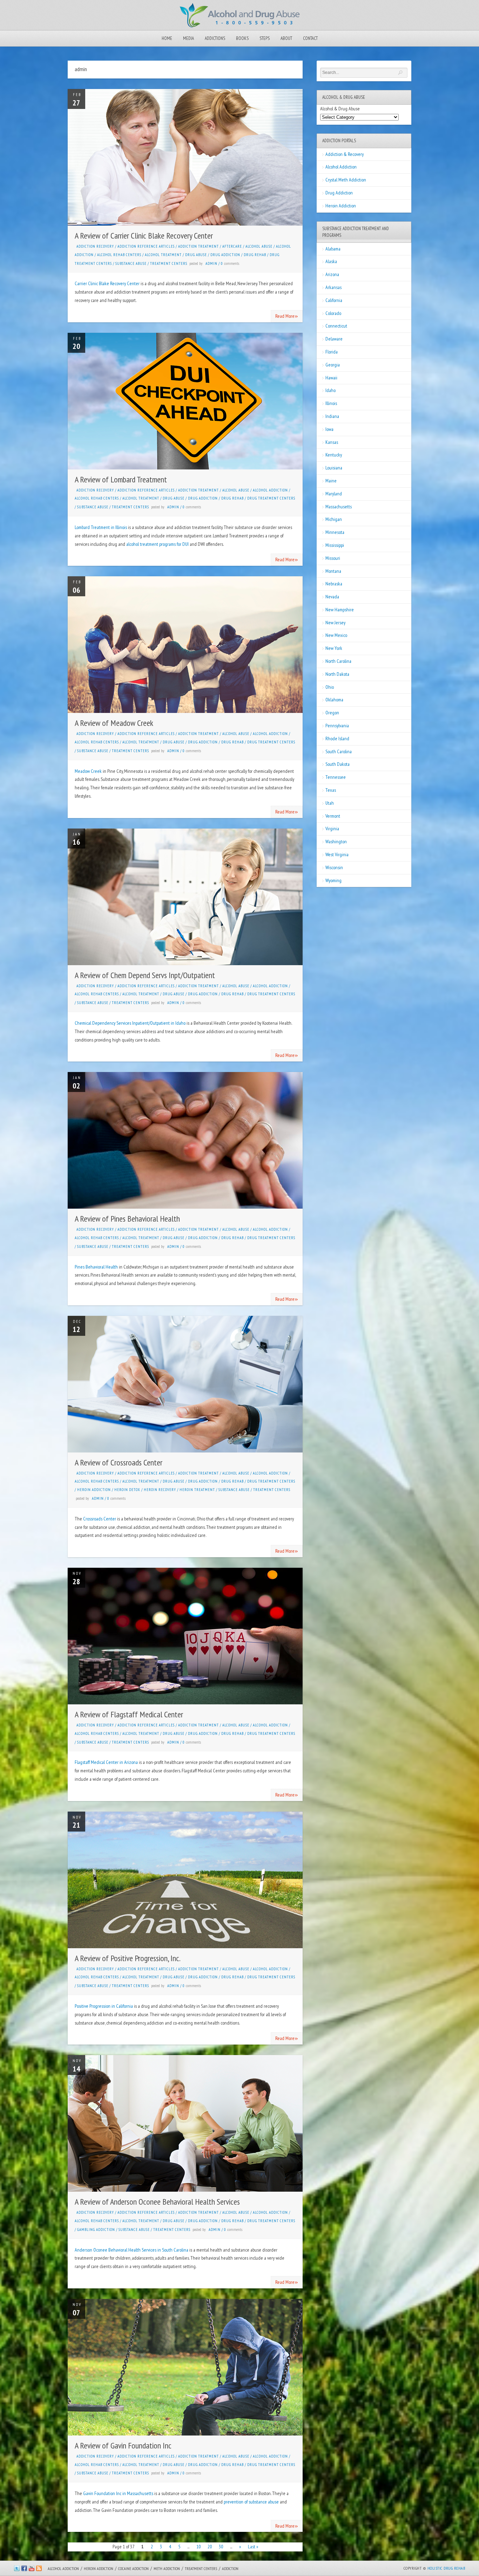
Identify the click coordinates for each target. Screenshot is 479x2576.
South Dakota (338, 764)
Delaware (334, 339)
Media (188, 38)
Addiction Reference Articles (146, 246)
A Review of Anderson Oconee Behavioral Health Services (157, 2202)
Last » (253, 2547)
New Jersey (335, 623)
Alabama (333, 249)
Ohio (330, 687)
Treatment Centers (169, 263)
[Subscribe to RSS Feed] (39, 2570)
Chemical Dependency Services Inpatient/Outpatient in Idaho (130, 1023)
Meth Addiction (167, 2568)
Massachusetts (339, 507)
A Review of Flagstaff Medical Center (129, 1714)
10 (198, 2547)
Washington (336, 842)
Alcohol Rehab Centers (119, 255)
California (334, 300)
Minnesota (335, 532)
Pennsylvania (337, 726)
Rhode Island (337, 739)
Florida (332, 352)
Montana (333, 571)
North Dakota (337, 674)
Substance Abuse (131, 263)
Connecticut (336, 326)
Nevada (332, 597)
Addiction (230, 2568)
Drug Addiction (225, 255)
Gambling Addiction (96, 2230)
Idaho (330, 390)
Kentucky (334, 455)
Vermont (333, 816)
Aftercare (232, 246)
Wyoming (333, 880)
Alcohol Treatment (163, 255)
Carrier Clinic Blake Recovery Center (107, 283)
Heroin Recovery (160, 1490)
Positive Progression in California (104, 2006)
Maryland (334, 494)
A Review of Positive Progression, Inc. (128, 1958)
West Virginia (337, 854)
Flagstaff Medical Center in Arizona (106, 1762)
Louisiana (334, 468)
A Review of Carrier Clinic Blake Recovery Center (144, 236)
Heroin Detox (127, 1490)
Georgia (333, 365)
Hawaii (331, 378)
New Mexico (336, 635)
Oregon (332, 713)
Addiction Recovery (95, 246)
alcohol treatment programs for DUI (157, 544)
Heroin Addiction (94, 1490)
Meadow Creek (88, 771)
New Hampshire (340, 610)
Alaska (331, 261)
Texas (331, 790)
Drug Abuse (196, 255)
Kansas (332, 442)
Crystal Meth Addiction (346, 180)
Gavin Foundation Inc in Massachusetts (118, 2493)
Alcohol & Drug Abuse (340, 109)
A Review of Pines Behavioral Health (127, 1219)
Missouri (333, 558)
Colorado (333, 313)
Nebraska (334, 584)
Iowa (329, 429)
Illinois (331, 403)
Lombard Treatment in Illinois (101, 527)
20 (210, 2547)
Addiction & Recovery (345, 154)
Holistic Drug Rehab (446, 2568)
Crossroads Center (100, 1519)
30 (221, 2547)
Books (242, 38)
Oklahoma (334, 700)
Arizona (332, 274)
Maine (331, 481)
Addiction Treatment (198, 246)
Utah (330, 803)
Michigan (334, 519)
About (286, 38)
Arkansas (333, 287)
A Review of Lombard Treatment (121, 479)
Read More (287, 315)
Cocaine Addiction (133, 2568)
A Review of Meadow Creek (114, 723)
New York (334, 648)
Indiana (332, 416)
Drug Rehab (255, 255)
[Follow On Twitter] (17, 2570)
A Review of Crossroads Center (119, 1462)
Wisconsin (334, 867)
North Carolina (338, 661)
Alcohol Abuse (259, 246)
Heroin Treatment (197, 1490)
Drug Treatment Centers (271, 498)
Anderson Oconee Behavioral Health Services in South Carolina (131, 2250)
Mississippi (335, 545)
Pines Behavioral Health (96, 1267)
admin (211, 263)
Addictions (215, 38)
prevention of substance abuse (251, 2502)
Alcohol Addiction (270, 490)
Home (167, 38)
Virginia (332, 829)
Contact (310, 38)
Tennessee (336, 777)
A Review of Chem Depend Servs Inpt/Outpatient (145, 975)
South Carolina (339, 751)
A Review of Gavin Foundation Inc (123, 2446)
